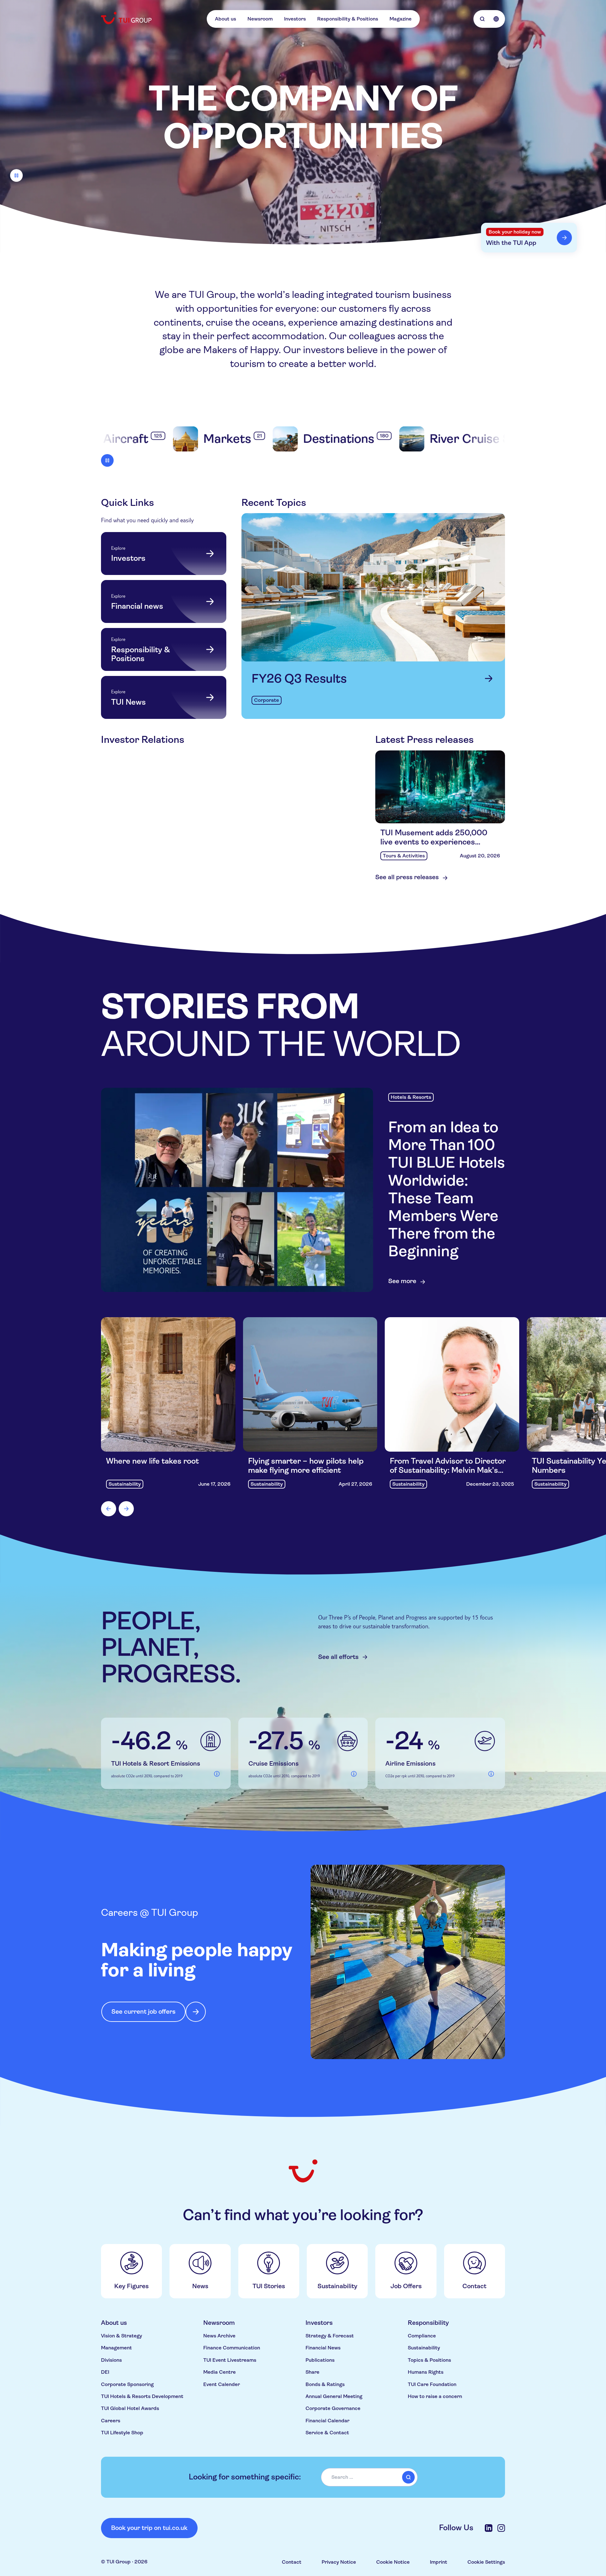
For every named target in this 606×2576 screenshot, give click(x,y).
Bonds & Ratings (325, 2384)
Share (312, 2372)
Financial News (323, 2348)
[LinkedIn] (489, 2528)
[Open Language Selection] (496, 19)
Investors (295, 19)
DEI (105, 2372)
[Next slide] (126, 1509)
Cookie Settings (486, 2562)
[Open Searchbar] (482, 19)
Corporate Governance (333, 2408)
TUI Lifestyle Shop (122, 2433)
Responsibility (428, 2323)
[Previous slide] (109, 1509)
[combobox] (369, 2477)
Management (116, 2348)
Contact (292, 2562)
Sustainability (424, 2348)
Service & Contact (327, 2433)
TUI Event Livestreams (230, 2360)
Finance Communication (232, 2348)
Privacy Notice (339, 2562)
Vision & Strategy (122, 2336)
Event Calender (222, 2384)
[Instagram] (501, 2528)
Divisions (111, 2360)
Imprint (439, 2562)
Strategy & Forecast (330, 2336)
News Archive (219, 2336)
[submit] (408, 2477)
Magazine (401, 19)
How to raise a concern (435, 2396)
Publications (320, 2360)
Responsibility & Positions (348, 19)
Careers (111, 2421)
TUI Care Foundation (432, 2384)
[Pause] (16, 175)
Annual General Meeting (334, 2396)
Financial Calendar (327, 2421)
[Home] (127, 18)
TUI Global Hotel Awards (130, 2408)
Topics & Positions (429, 2360)
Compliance (422, 2336)
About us (226, 19)
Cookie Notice (393, 2562)
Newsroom (260, 19)
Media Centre (220, 2372)
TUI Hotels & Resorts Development (142, 2396)
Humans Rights (426, 2372)
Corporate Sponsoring (127, 2384)
